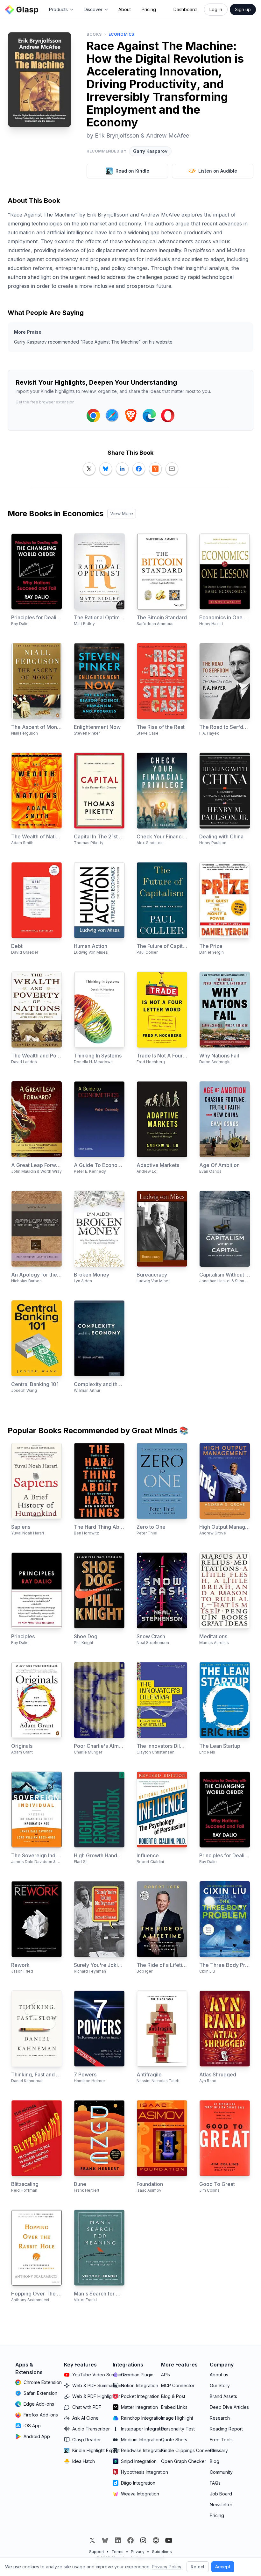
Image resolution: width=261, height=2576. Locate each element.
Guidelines (162, 2552)
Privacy (138, 2552)
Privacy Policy (167, 2567)
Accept (223, 2567)
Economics (121, 34)
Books (94, 34)
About (125, 9)
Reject (198, 2567)
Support (97, 2552)
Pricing (149, 9)
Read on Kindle (132, 171)
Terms (117, 2552)
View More (122, 513)
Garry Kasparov (150, 151)
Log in (216, 9)
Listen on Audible (218, 171)
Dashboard (185, 9)
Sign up (243, 9)
